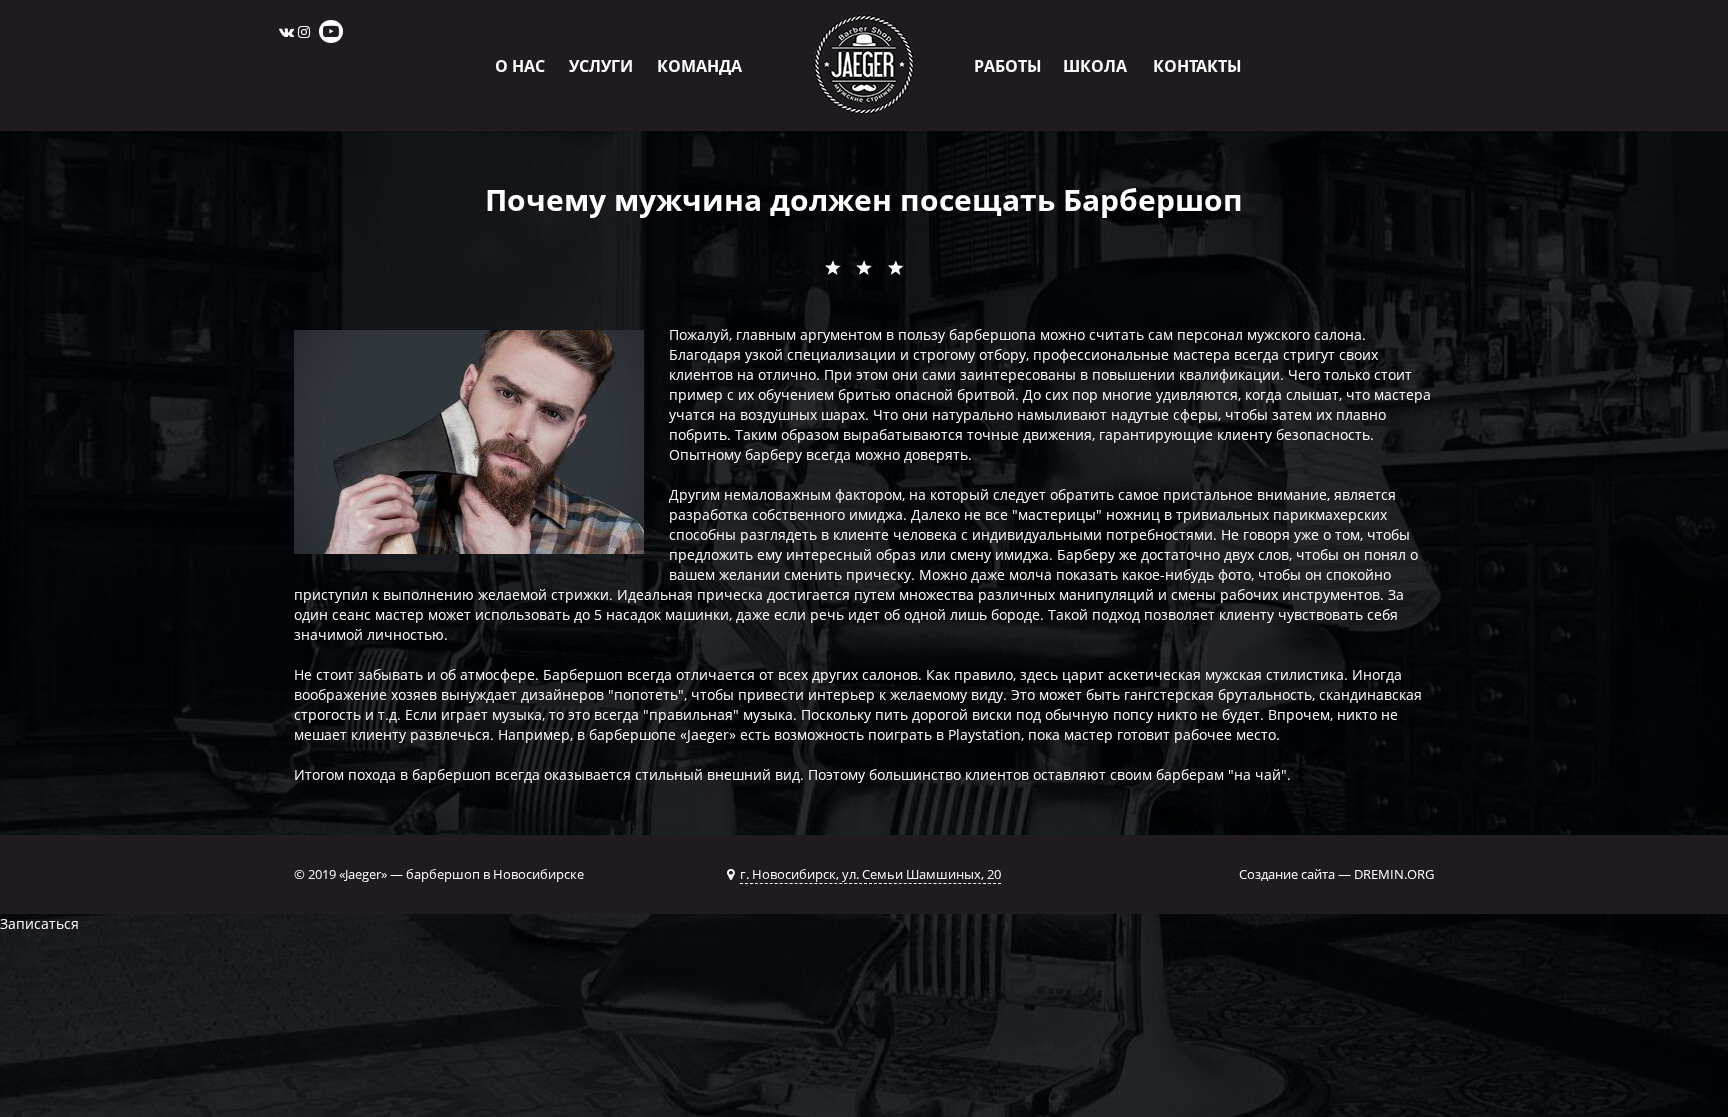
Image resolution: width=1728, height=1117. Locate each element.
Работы (1008, 66)
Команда (699, 66)
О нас (520, 66)
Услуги (601, 66)
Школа (1095, 66)
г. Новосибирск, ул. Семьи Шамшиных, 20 (870, 874)
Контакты (1197, 66)
